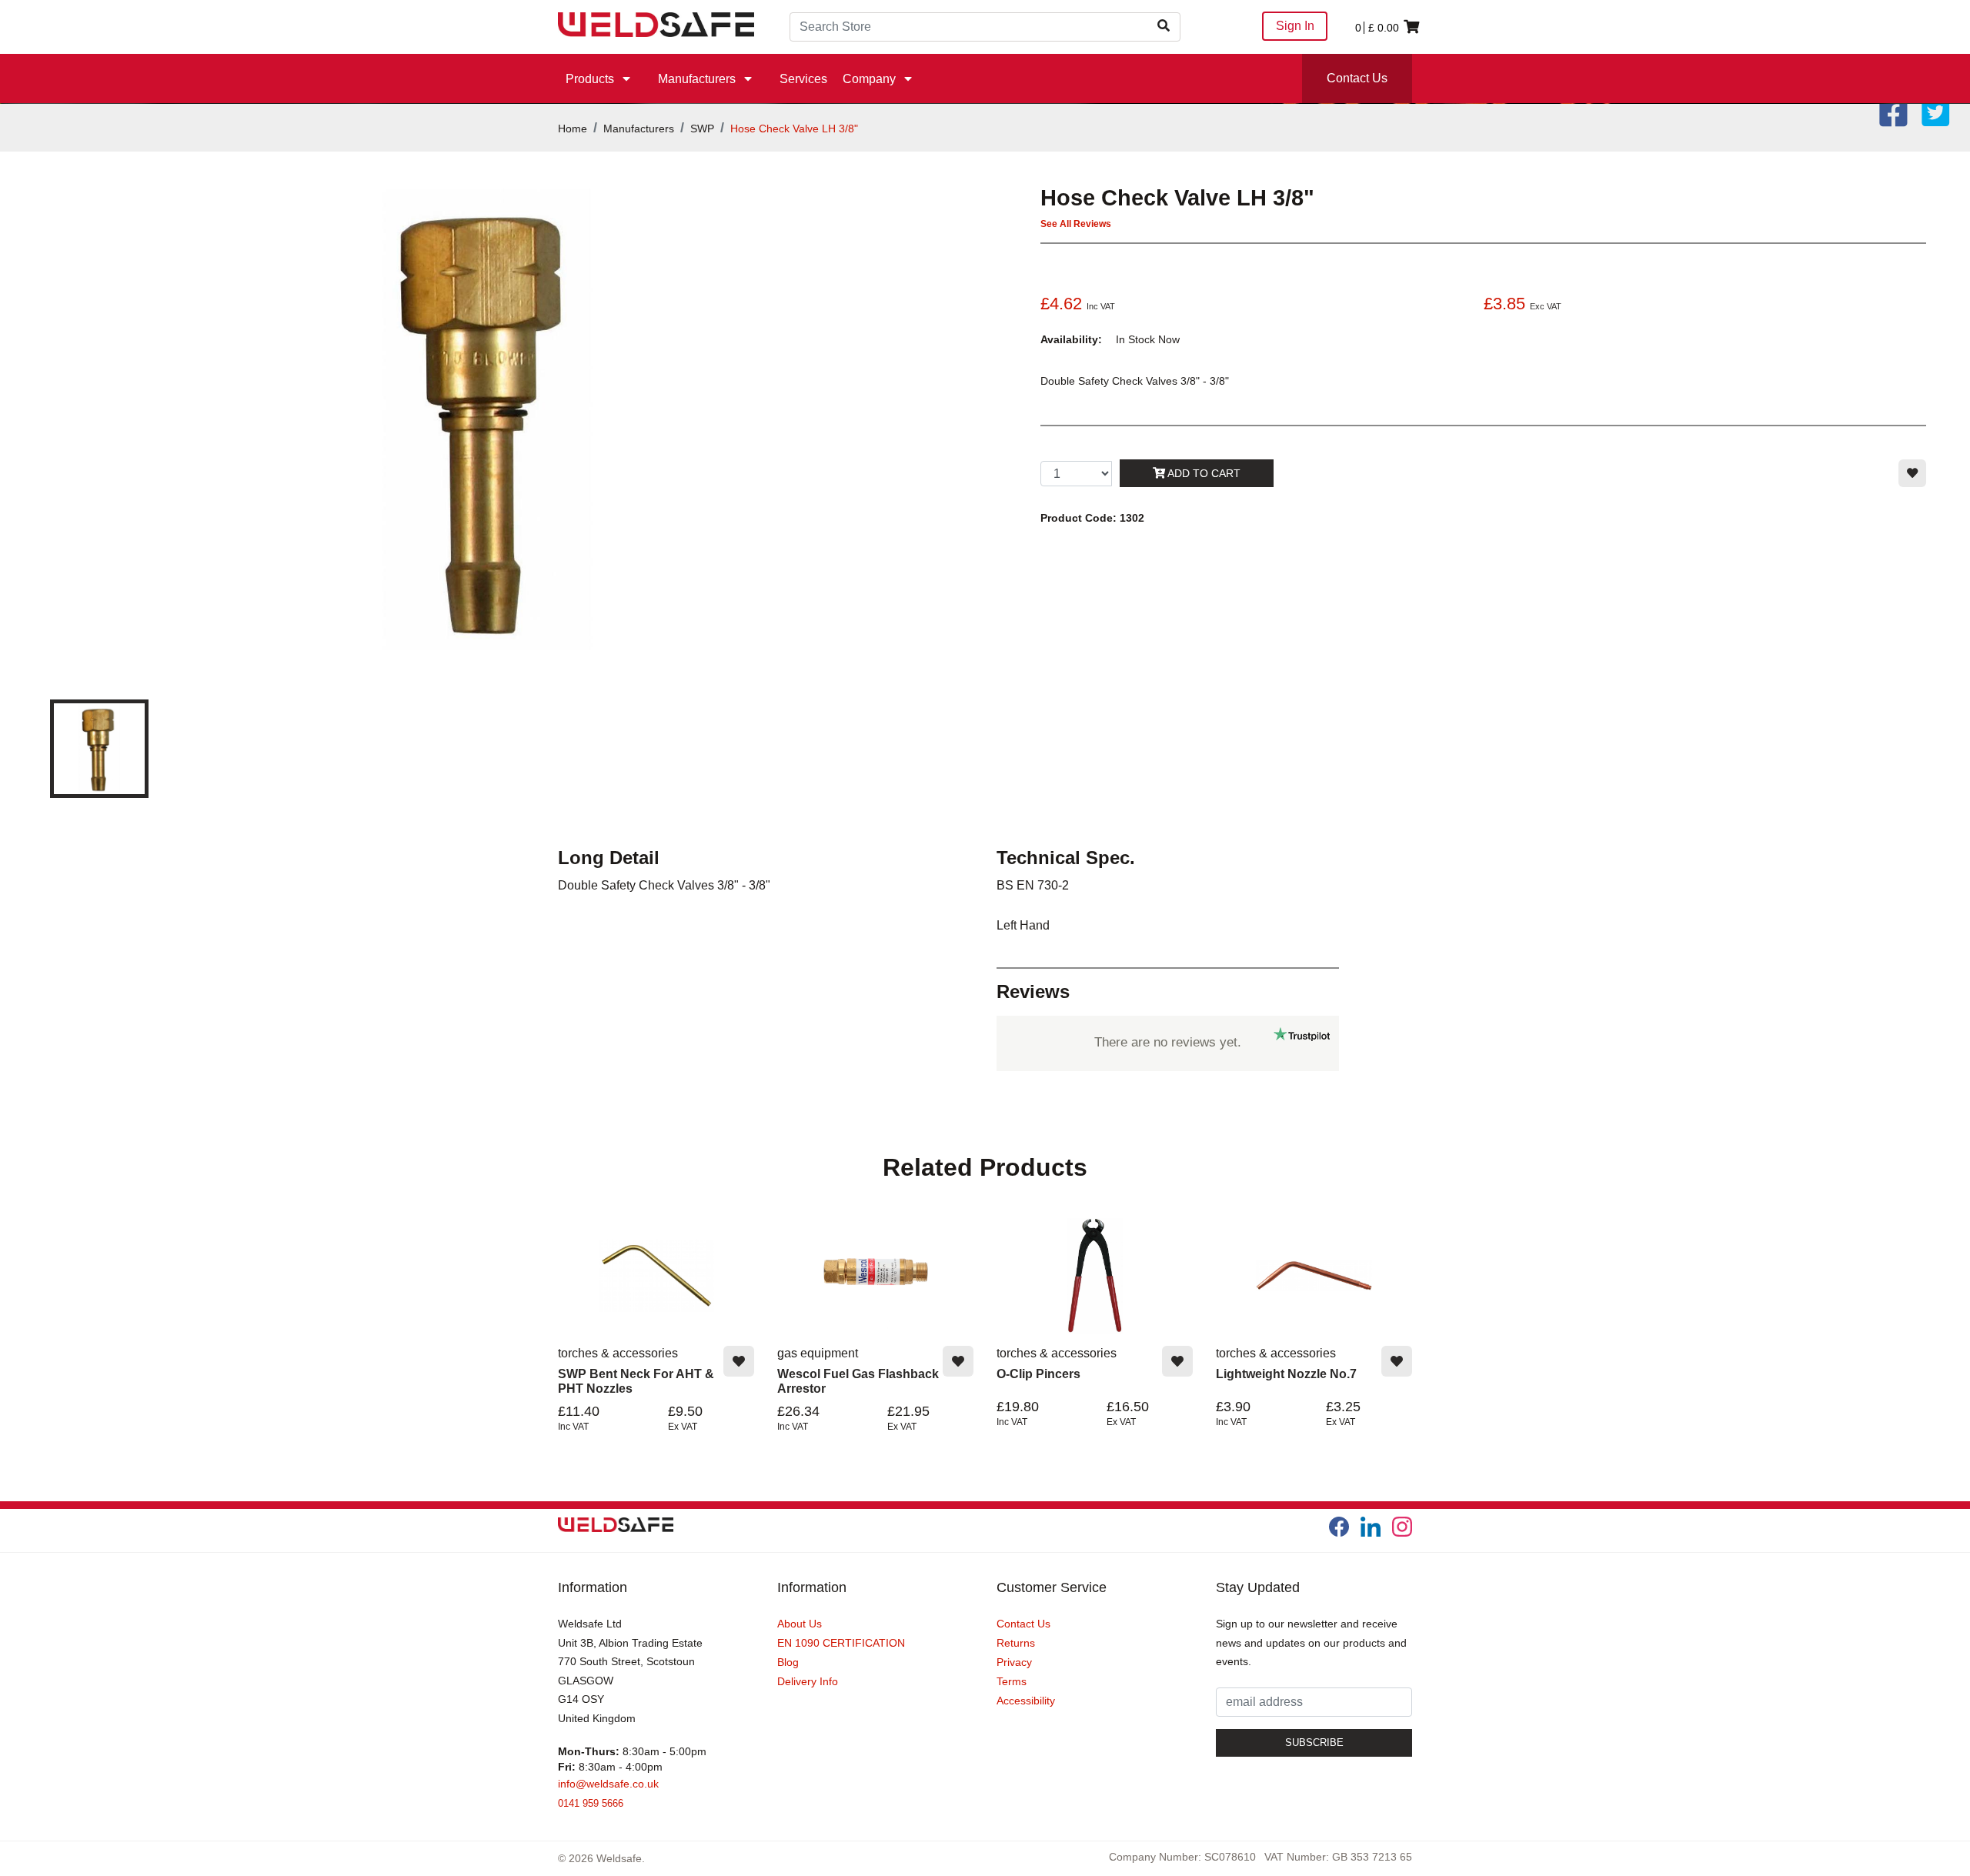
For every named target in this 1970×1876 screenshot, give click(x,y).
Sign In (1295, 26)
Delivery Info (808, 1681)
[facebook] (1339, 1527)
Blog (788, 1662)
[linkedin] (1371, 1527)
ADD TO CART (1203, 473)
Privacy (1014, 1662)
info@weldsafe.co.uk (608, 1784)
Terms (1012, 1681)
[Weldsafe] (656, 23)
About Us (800, 1624)
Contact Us (1357, 78)
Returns (1016, 1643)
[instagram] (1402, 1527)
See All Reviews (1076, 224)
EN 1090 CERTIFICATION (841, 1643)
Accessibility (1026, 1701)
